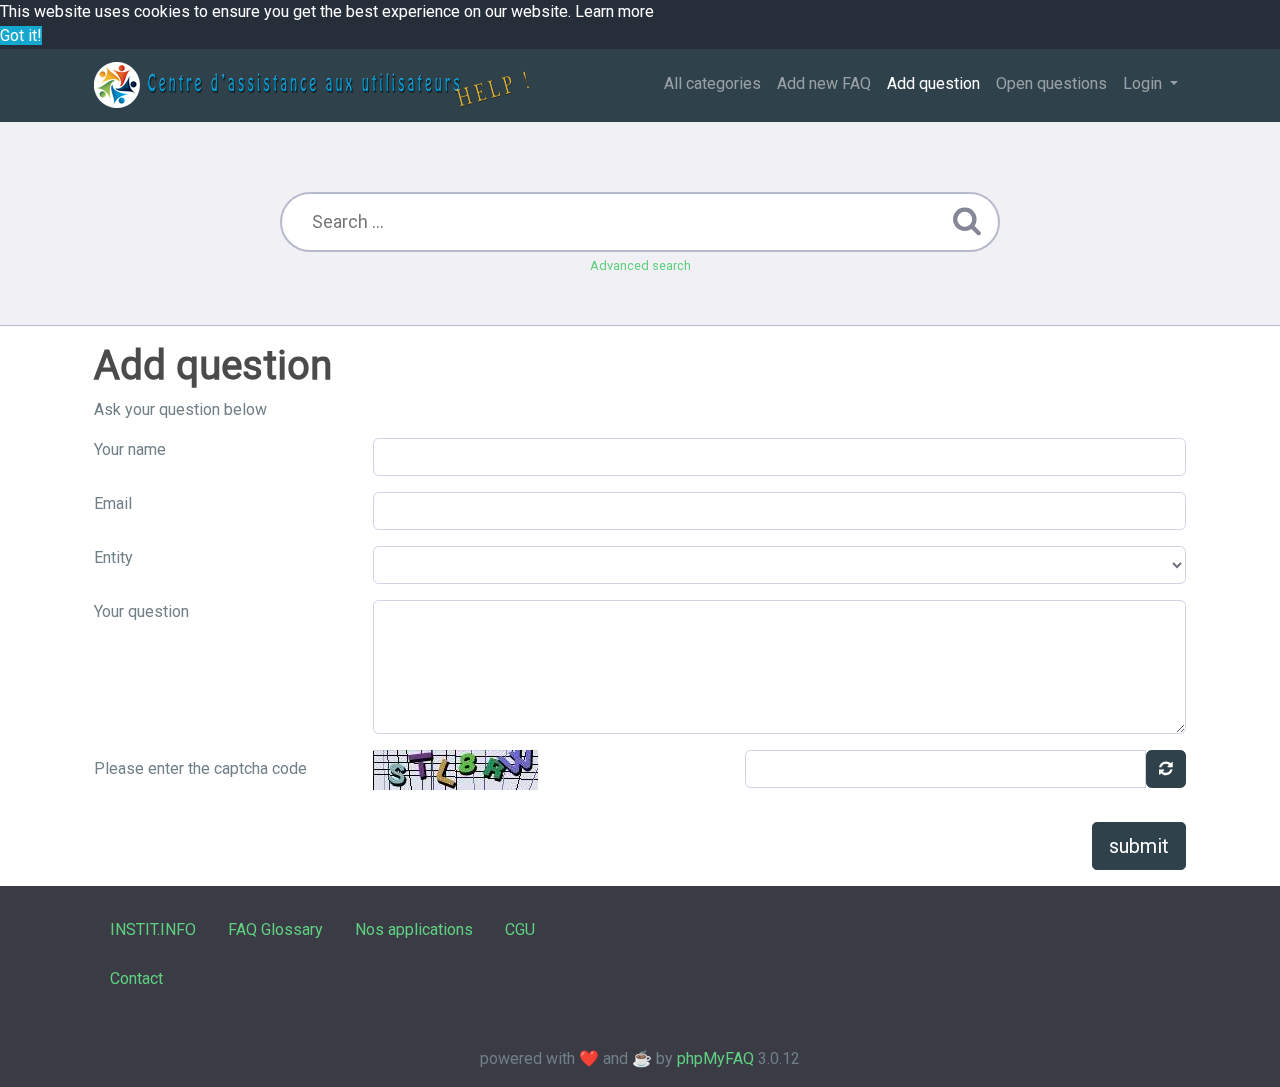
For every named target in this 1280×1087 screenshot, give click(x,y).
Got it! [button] (21, 35)
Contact (136, 978)
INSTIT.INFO (153, 929)
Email (113, 503)
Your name (130, 449)
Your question (141, 611)
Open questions (1051, 83)
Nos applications (414, 929)
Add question (933, 83)
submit (1139, 846)
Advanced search (640, 265)
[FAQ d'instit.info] (311, 85)
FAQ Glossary (275, 929)
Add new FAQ (824, 83)
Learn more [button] (614, 11)
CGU (520, 929)
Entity (113, 557)
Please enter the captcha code (200, 768)
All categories (712, 83)
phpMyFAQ (715, 1058)
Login (1144, 83)
